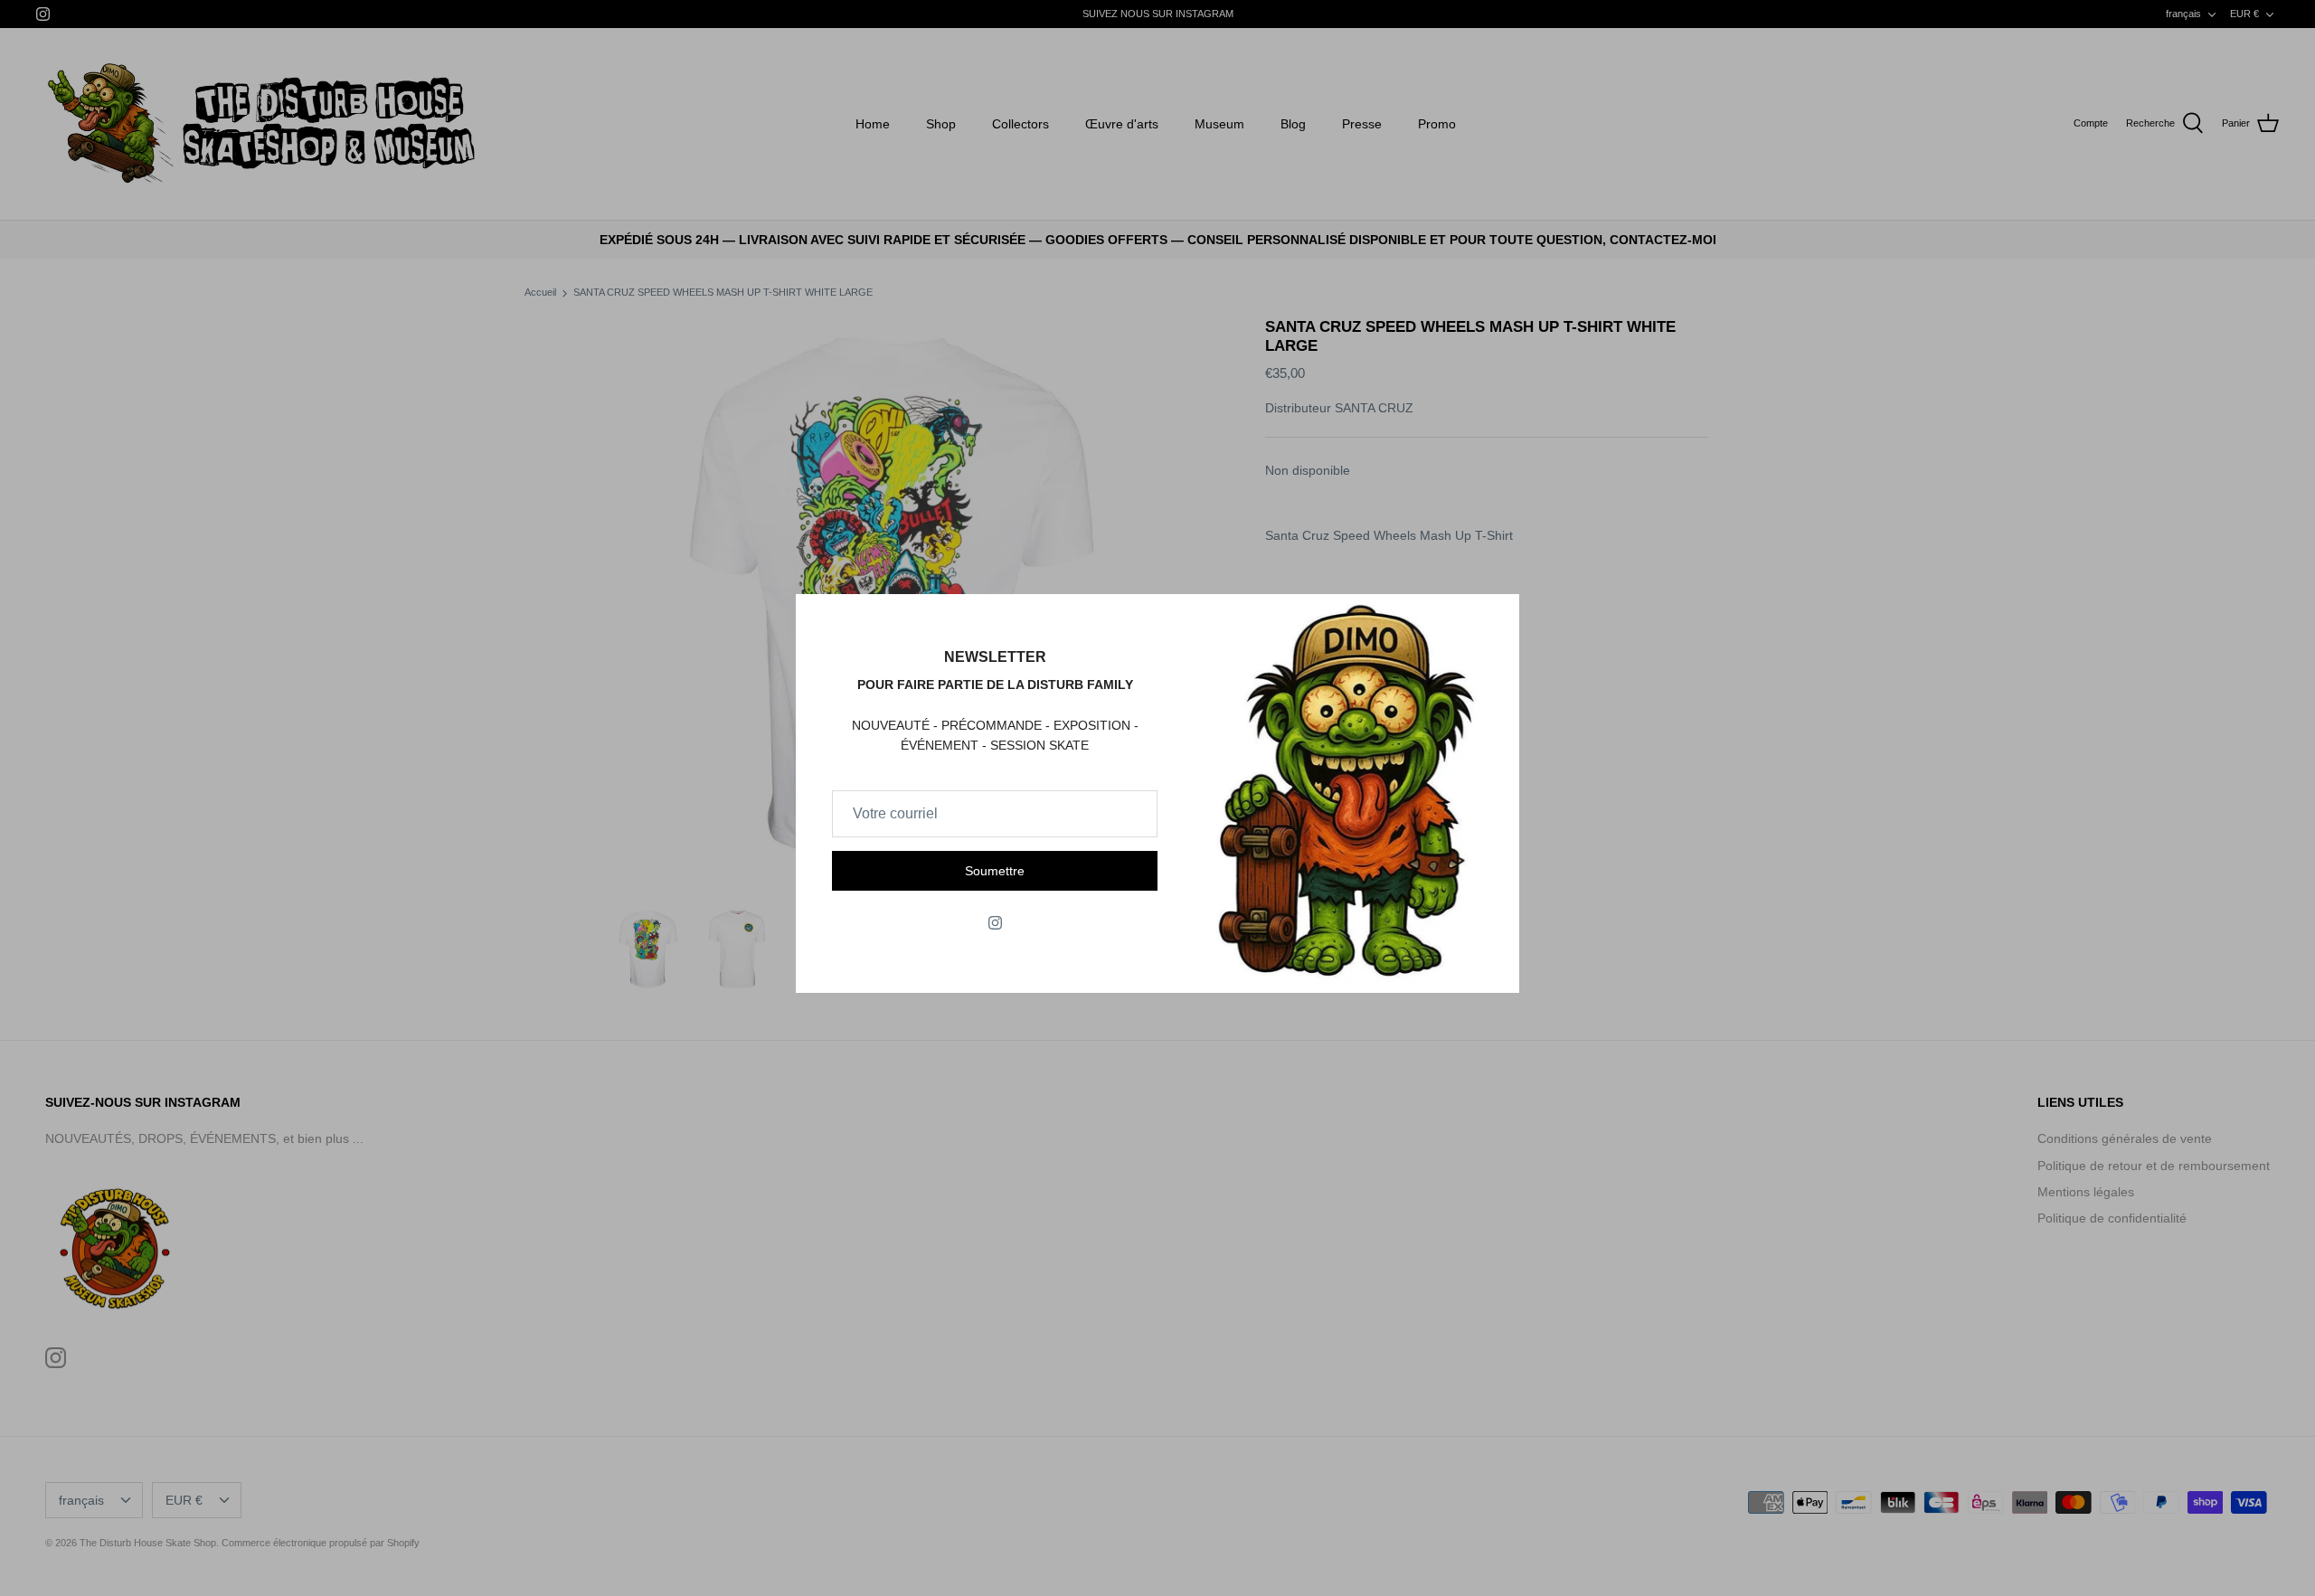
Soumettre (995, 871)
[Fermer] (1497, 617)
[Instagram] (995, 923)
